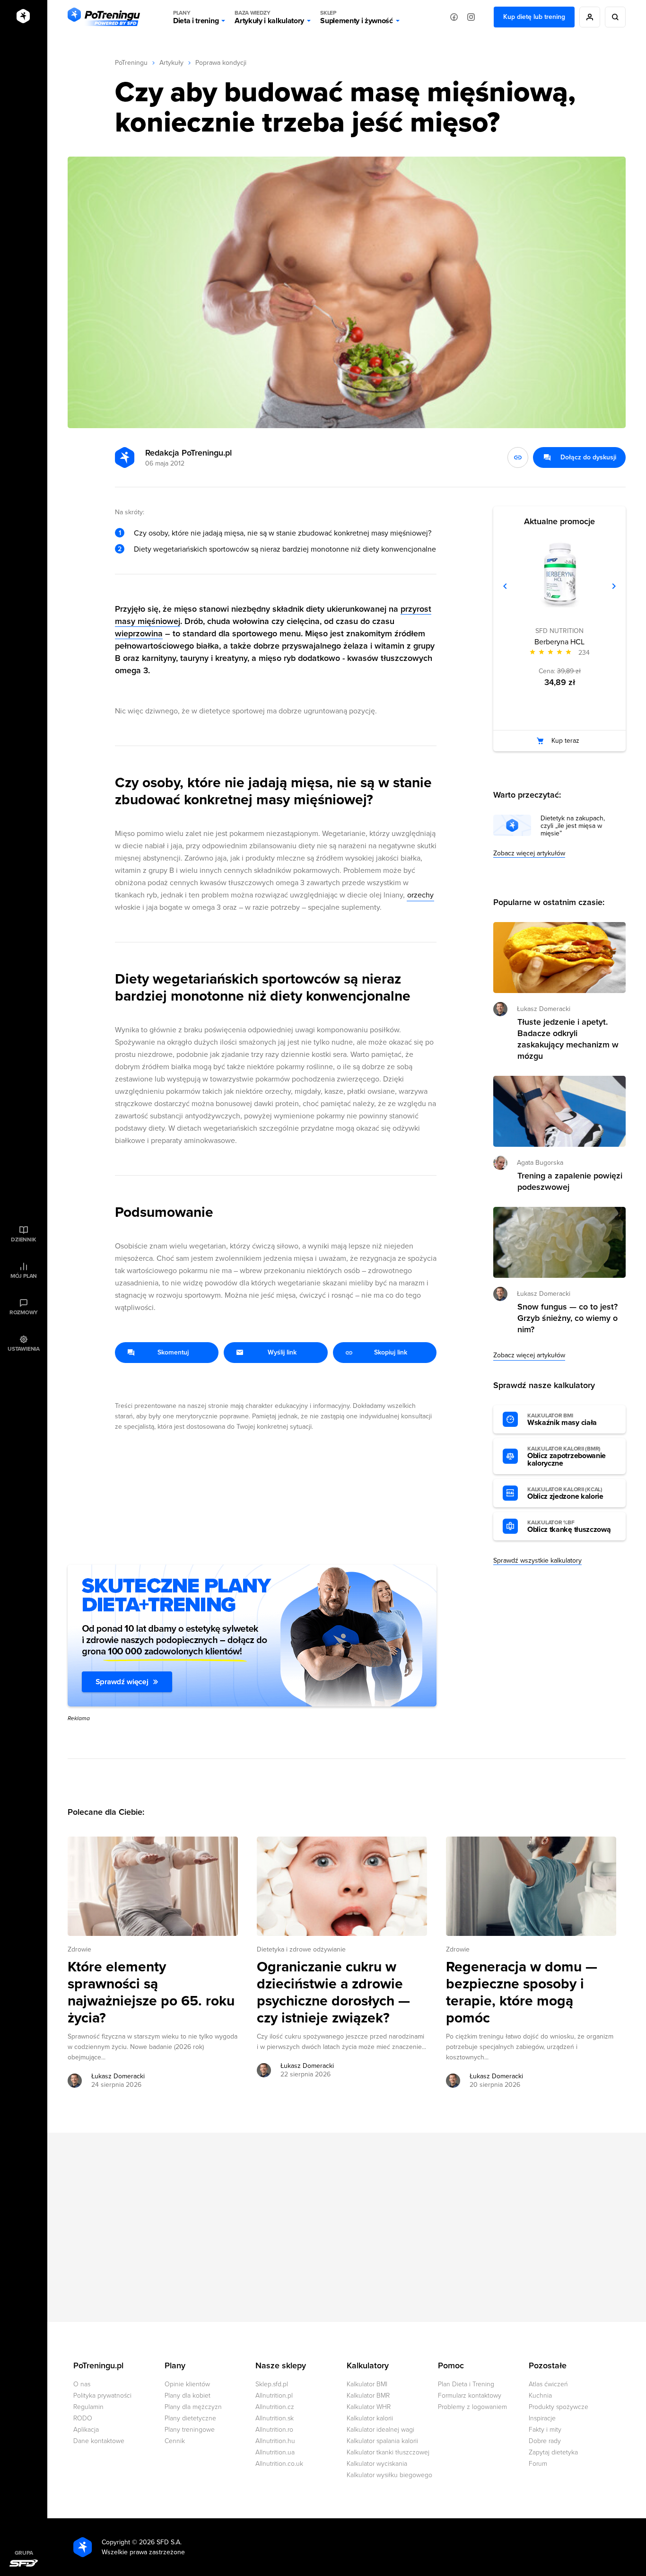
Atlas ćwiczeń (548, 2384)
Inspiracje (542, 2418)
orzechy (420, 895)
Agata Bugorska (540, 1163)
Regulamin (88, 2407)
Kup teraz (565, 741)
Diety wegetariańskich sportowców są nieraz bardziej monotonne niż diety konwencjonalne (285, 549)
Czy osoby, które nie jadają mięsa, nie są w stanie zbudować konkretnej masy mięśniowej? (283, 533)
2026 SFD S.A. (160, 2542)
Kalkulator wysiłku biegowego (389, 2475)
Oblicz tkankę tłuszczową (569, 1527)
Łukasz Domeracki (118, 2076)
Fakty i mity (545, 2430)
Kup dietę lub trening (534, 17)
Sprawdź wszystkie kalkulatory (537, 1561)
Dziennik (23, 1240)
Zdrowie (79, 1949)
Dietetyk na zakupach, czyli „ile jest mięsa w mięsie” (573, 826)
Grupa (24, 2553)
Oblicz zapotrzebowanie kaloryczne (567, 1457)
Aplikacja (86, 2430)
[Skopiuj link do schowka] (518, 457)
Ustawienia (24, 1349)
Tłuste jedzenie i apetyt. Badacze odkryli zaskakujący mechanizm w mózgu (568, 1039)
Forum (538, 2464)
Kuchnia (540, 2396)
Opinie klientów (187, 2384)
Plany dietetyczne (190, 2418)
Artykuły (171, 63)
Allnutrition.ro (274, 2430)
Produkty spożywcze (559, 2407)
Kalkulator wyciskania (377, 2464)
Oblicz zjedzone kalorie (565, 1494)
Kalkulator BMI (367, 2384)
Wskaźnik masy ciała (562, 1420)
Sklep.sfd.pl (272, 2384)
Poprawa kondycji (221, 63)
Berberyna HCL (559, 642)
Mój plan (24, 1276)
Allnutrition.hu (275, 2441)
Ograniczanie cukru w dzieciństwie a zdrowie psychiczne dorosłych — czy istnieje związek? (333, 1993)
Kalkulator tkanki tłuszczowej (388, 2452)
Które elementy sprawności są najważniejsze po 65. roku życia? (151, 1993)
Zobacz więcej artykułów (529, 853)
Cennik (175, 2441)
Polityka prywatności (102, 2396)
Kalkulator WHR (369, 2407)
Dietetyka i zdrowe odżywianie (301, 1949)
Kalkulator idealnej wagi (380, 2430)
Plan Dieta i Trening (466, 2384)
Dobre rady (545, 2441)
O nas (82, 2384)
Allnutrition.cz (275, 2407)
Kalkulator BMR (368, 2396)
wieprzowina (139, 633)
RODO (83, 2418)
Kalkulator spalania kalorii (382, 2441)
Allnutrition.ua (275, 2452)
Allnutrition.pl (274, 2396)
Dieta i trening (196, 17)
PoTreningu (131, 63)
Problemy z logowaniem (472, 2407)
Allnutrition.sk (275, 2418)
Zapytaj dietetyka (553, 2452)
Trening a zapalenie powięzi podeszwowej (570, 1181)
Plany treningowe (190, 2430)
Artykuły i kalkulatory (269, 17)
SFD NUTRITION (559, 631)
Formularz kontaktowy (470, 2396)
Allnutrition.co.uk (279, 2464)
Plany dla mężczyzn (193, 2407)
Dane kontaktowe (99, 2441)
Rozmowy (24, 1312)
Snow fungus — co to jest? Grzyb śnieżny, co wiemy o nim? (567, 1318)
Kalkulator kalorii (370, 2418)
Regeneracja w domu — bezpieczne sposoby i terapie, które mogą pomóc (522, 1993)
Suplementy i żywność (357, 17)
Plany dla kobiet (188, 2396)
